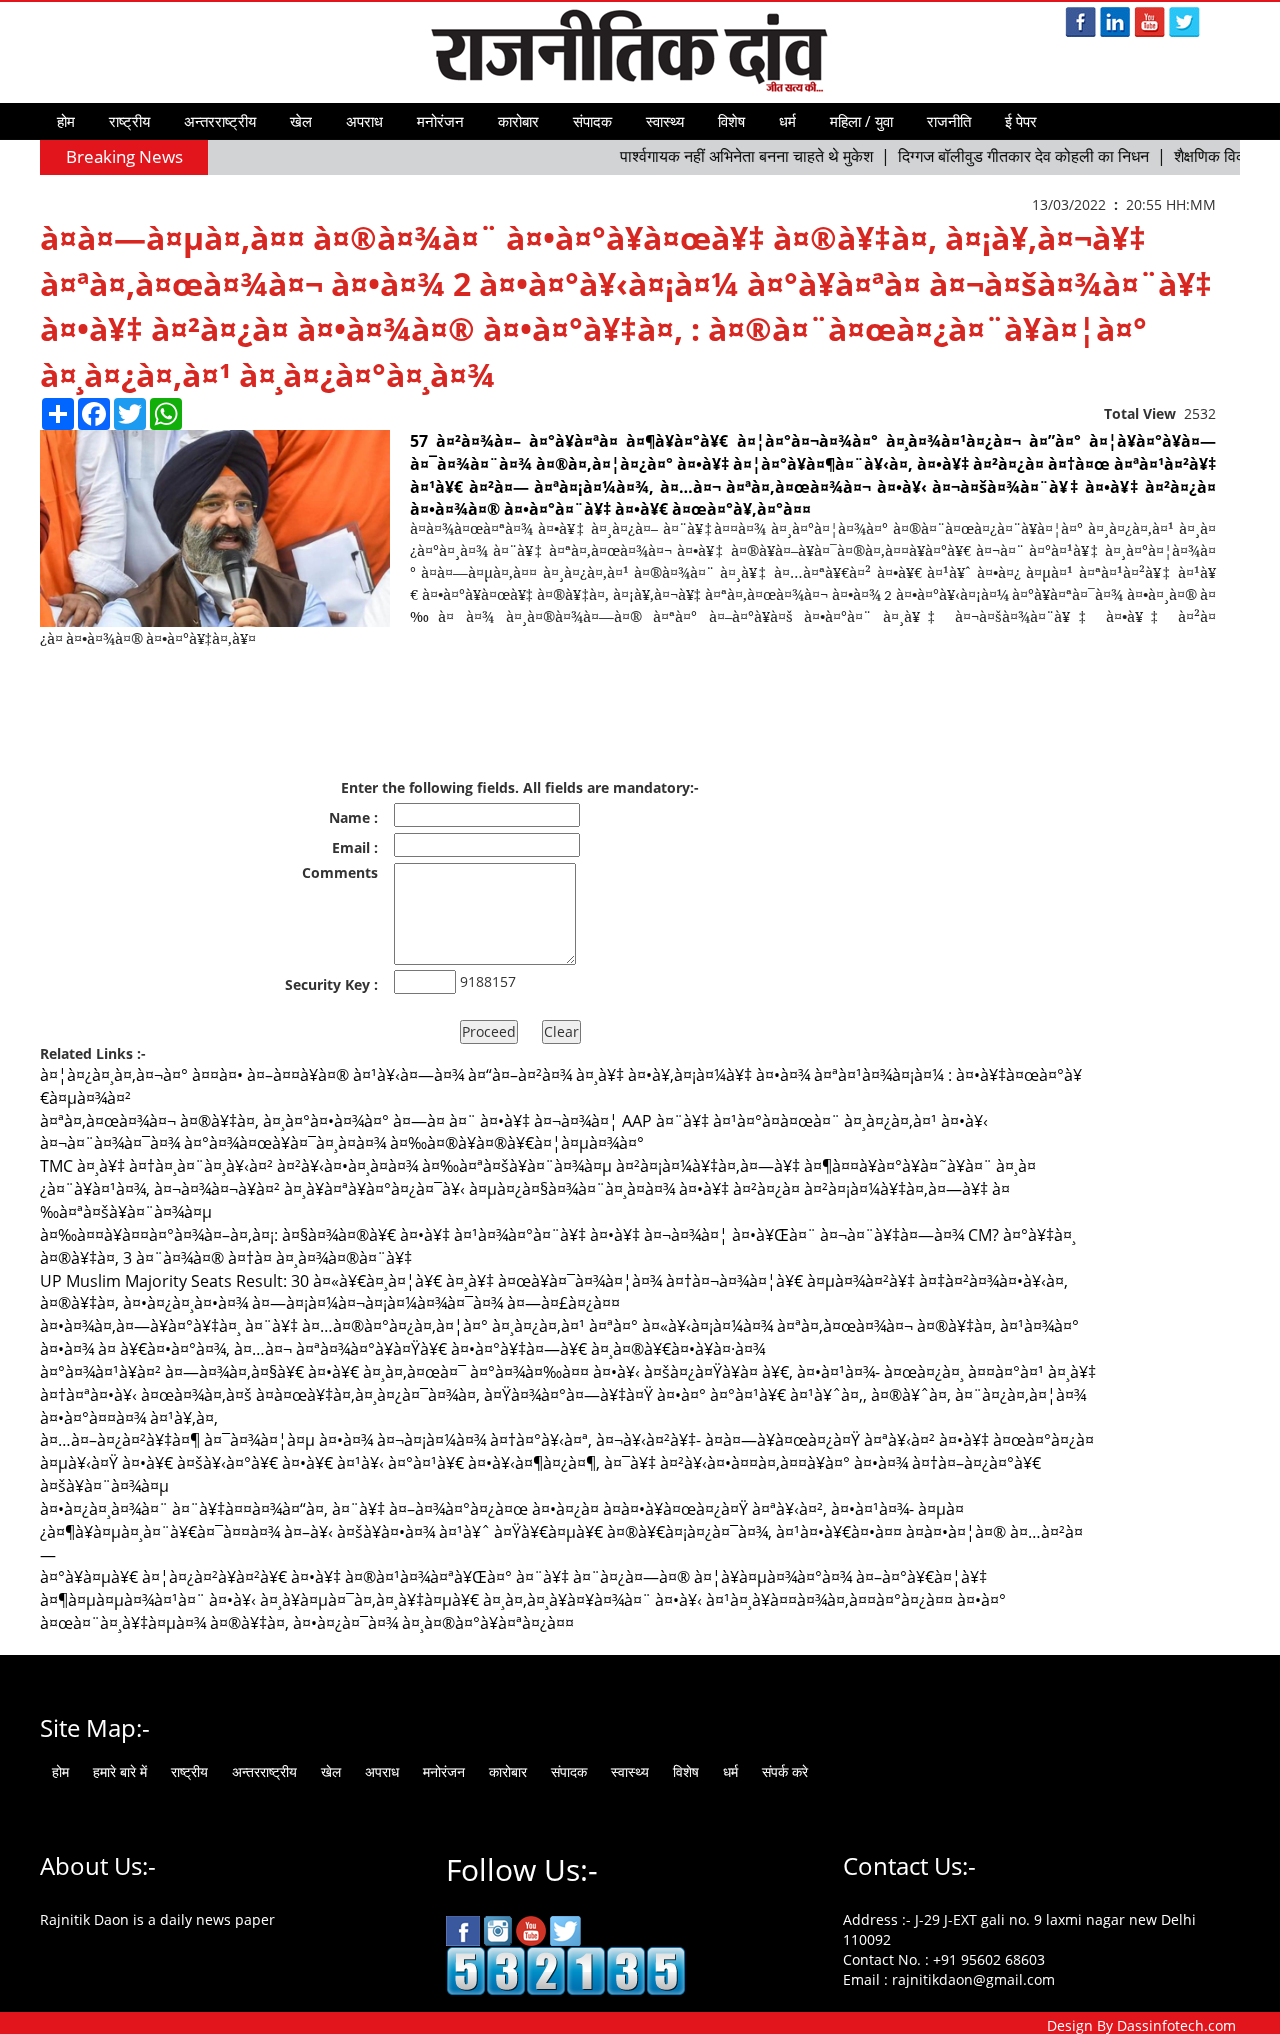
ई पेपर (1021, 121)
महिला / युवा (861, 121)
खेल (301, 121)
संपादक (592, 121)
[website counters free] (566, 1969)
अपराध (364, 121)
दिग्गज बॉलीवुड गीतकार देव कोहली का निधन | (1007, 156)
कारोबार (518, 121)
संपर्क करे (785, 1771)
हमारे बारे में (120, 1771)
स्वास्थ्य (665, 121)
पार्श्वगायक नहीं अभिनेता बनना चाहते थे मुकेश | (730, 156)
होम (66, 121)
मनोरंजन (440, 121)
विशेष (731, 121)
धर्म (787, 121)
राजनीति (949, 121)
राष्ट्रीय (129, 121)
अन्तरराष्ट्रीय (220, 121)
